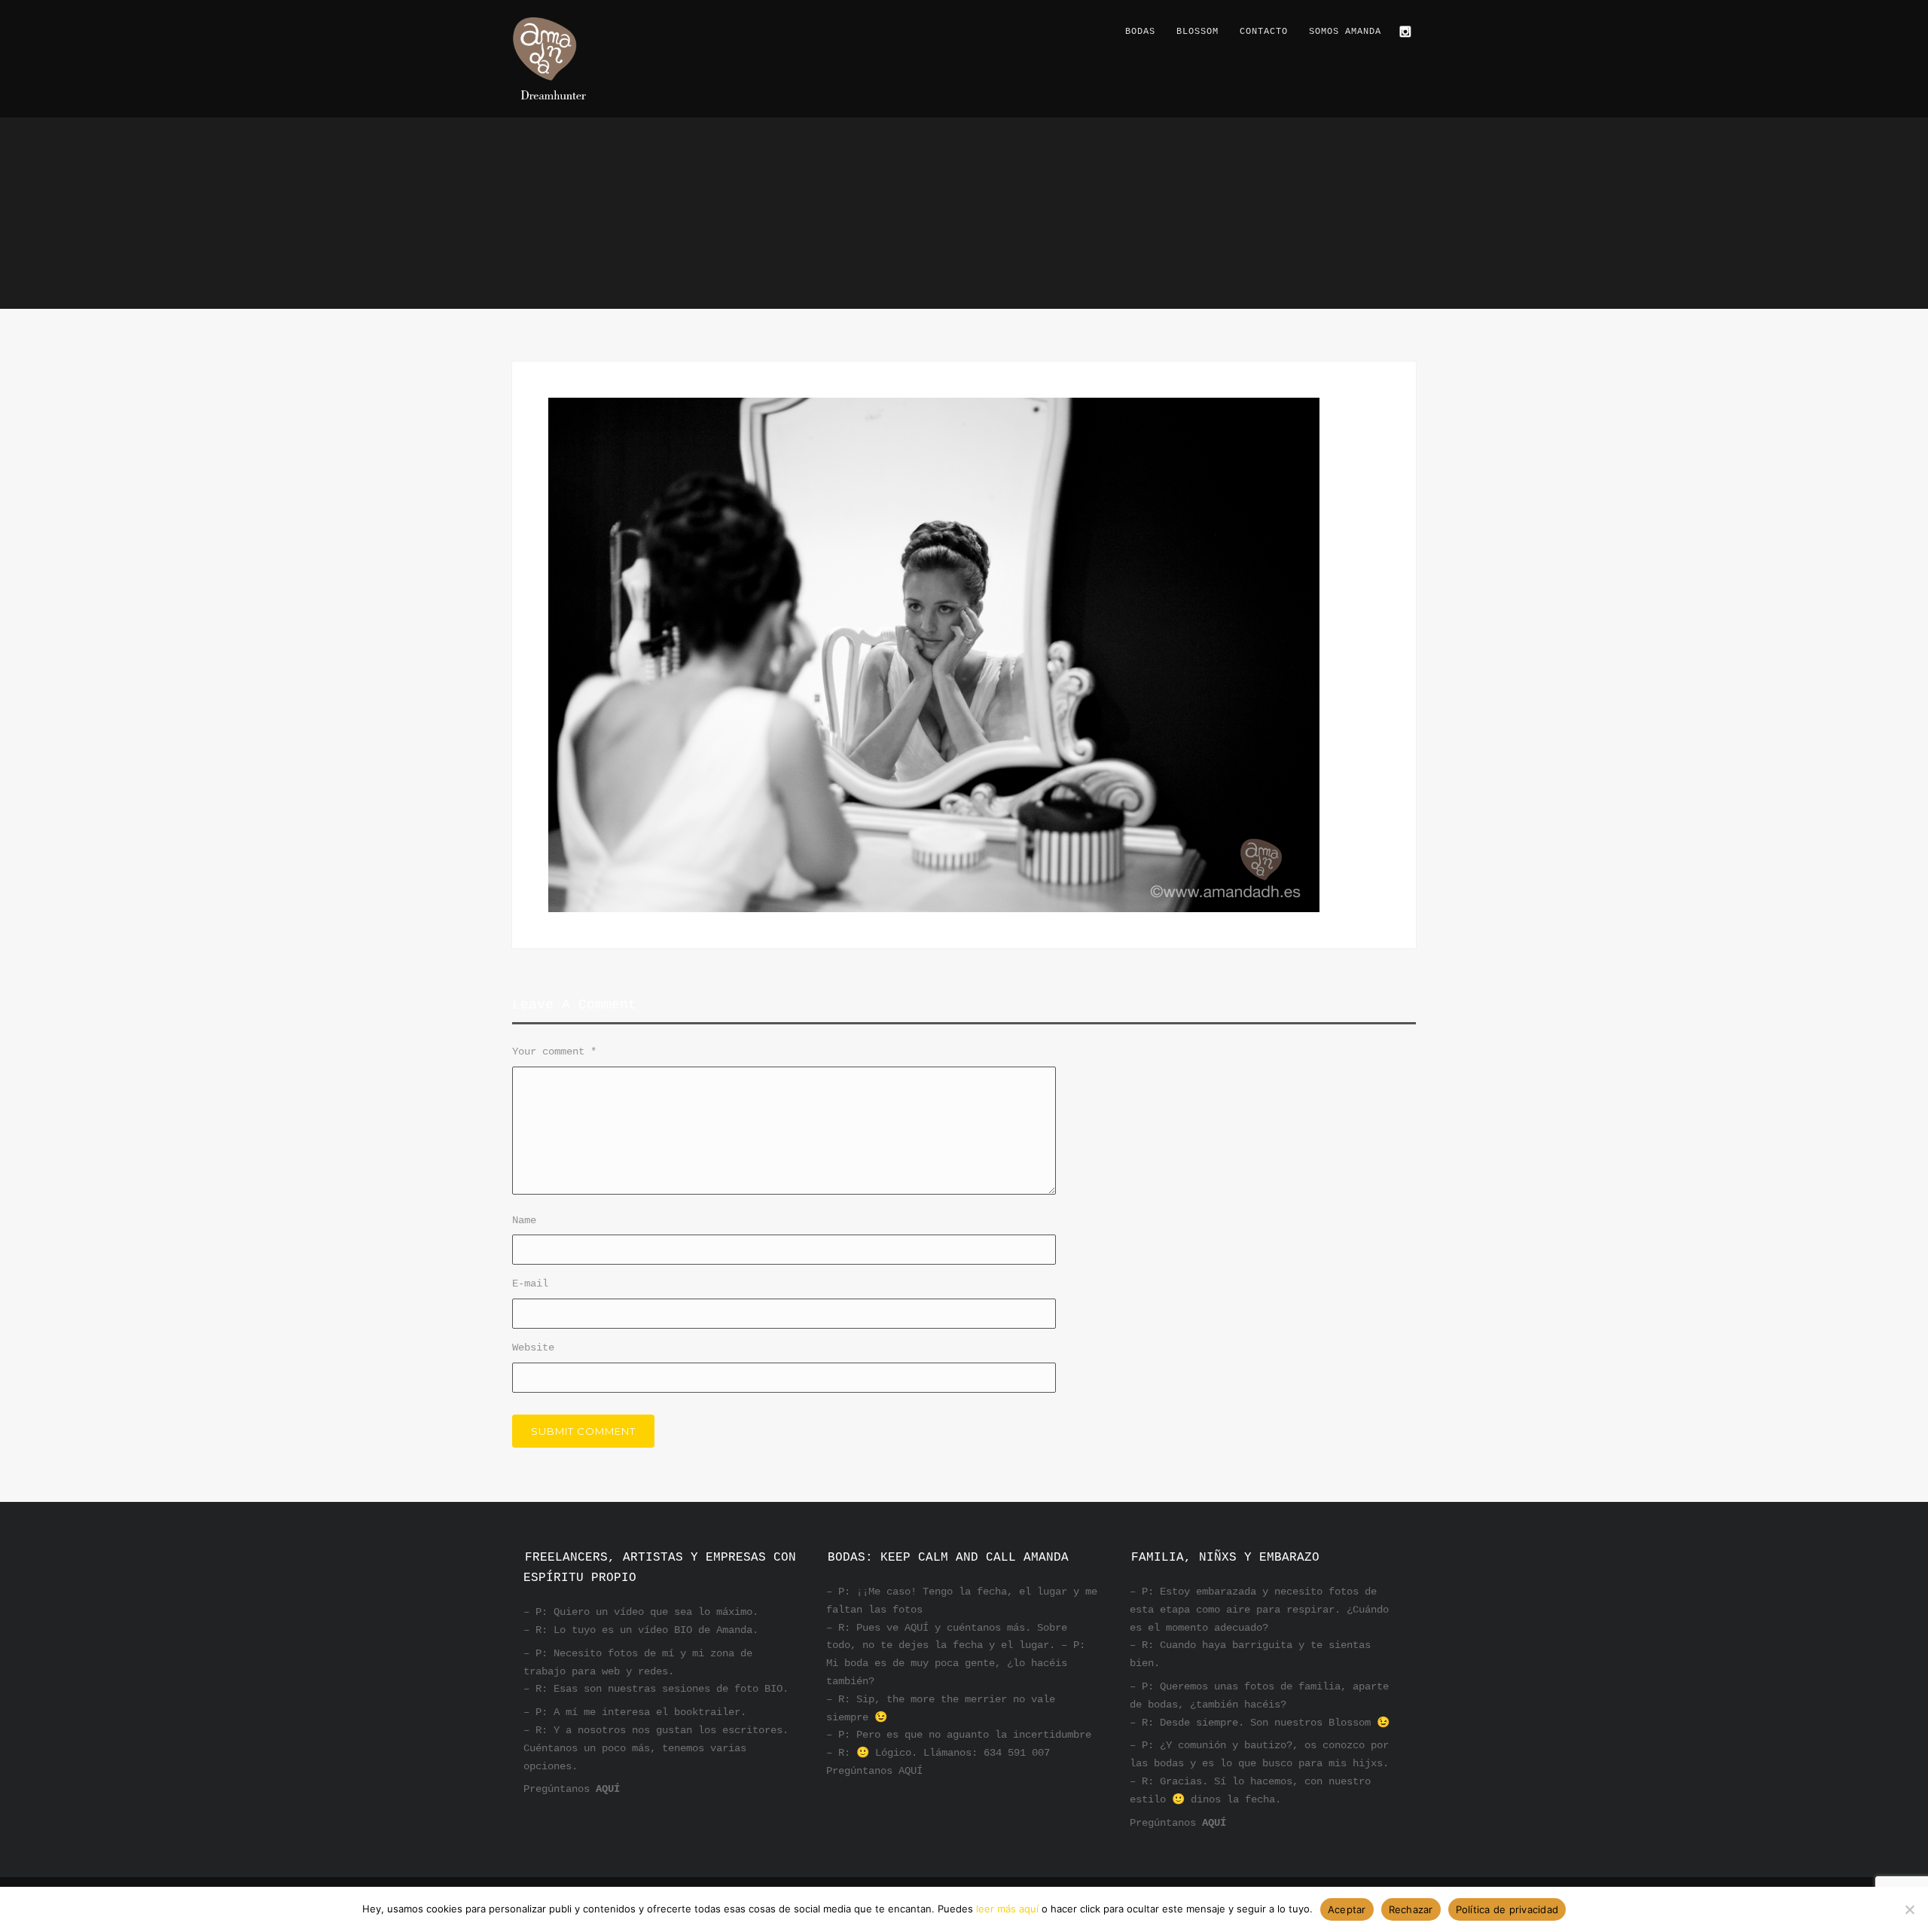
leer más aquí (1007, 1909)
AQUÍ (608, 1789)
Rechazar (1411, 1909)
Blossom (1197, 32)
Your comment (554, 1051)
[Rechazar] (1909, 1909)
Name (524, 1220)
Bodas (1140, 32)
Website (533, 1348)
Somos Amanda (1345, 32)
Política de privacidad (1507, 1909)
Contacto (1264, 32)
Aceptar (1347, 1909)
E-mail (530, 1283)
